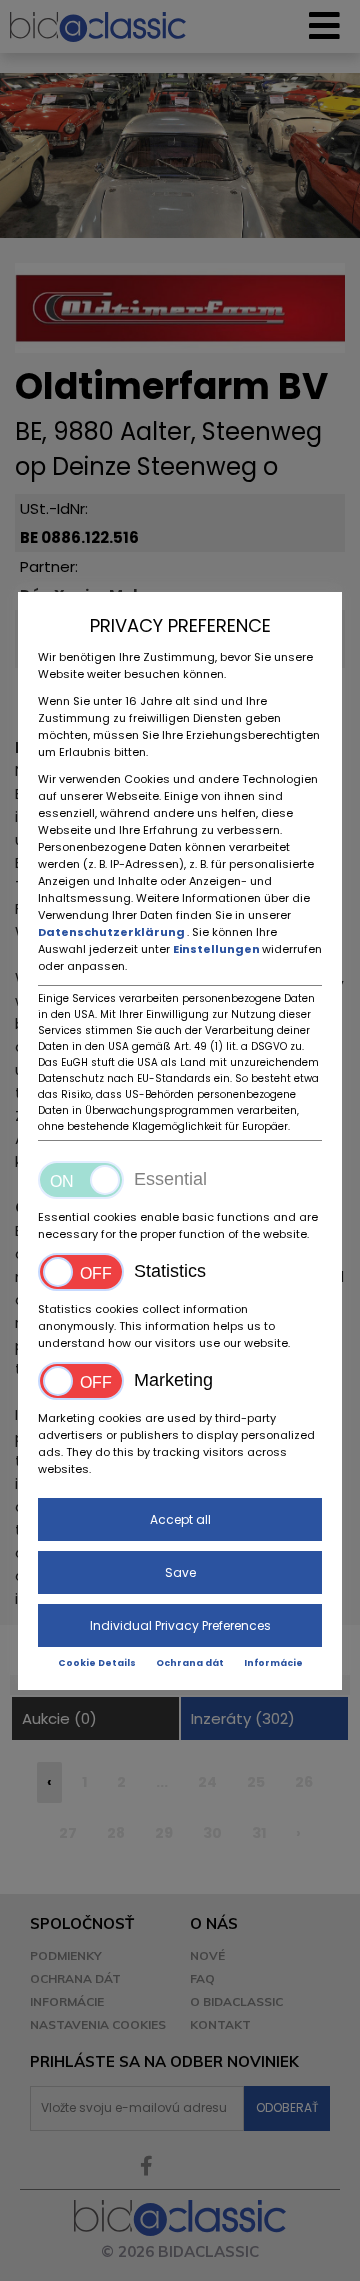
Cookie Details (97, 1663)
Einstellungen (217, 949)
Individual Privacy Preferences (180, 1625)
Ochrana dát (190, 1663)
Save (180, 1572)
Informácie (273, 1663)
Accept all (180, 1519)
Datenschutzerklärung (112, 932)
